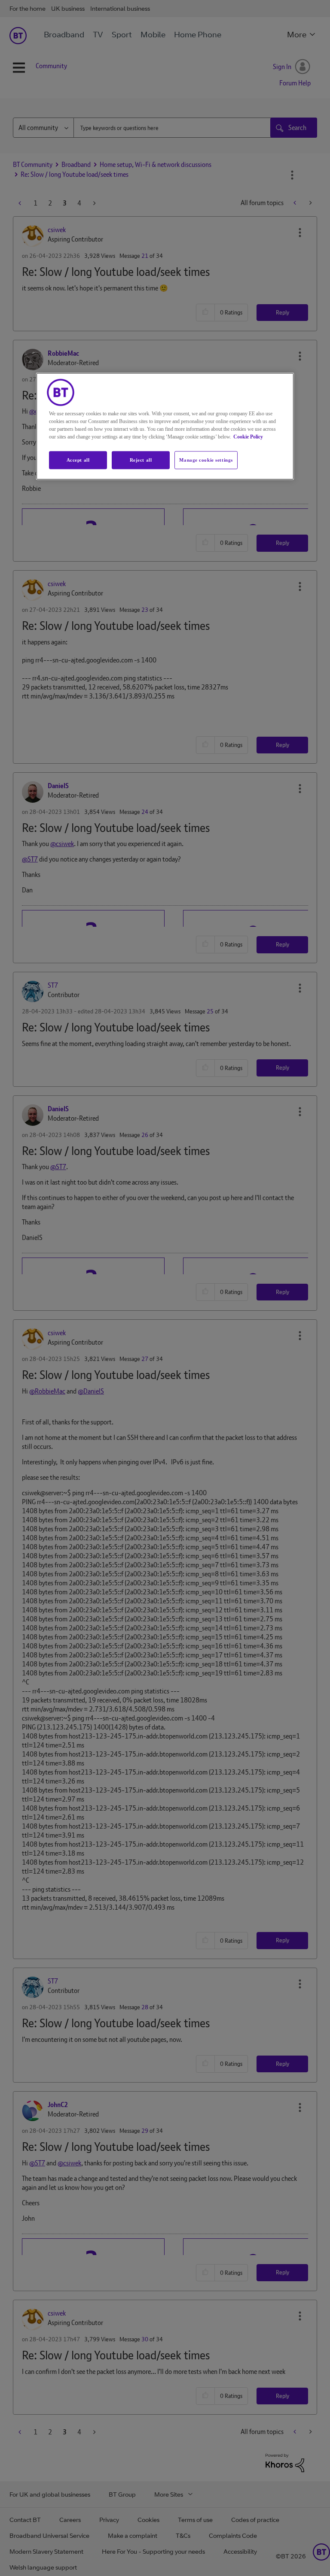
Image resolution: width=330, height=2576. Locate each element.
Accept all (78, 460)
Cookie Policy (248, 436)
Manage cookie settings (206, 460)
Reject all (141, 460)
